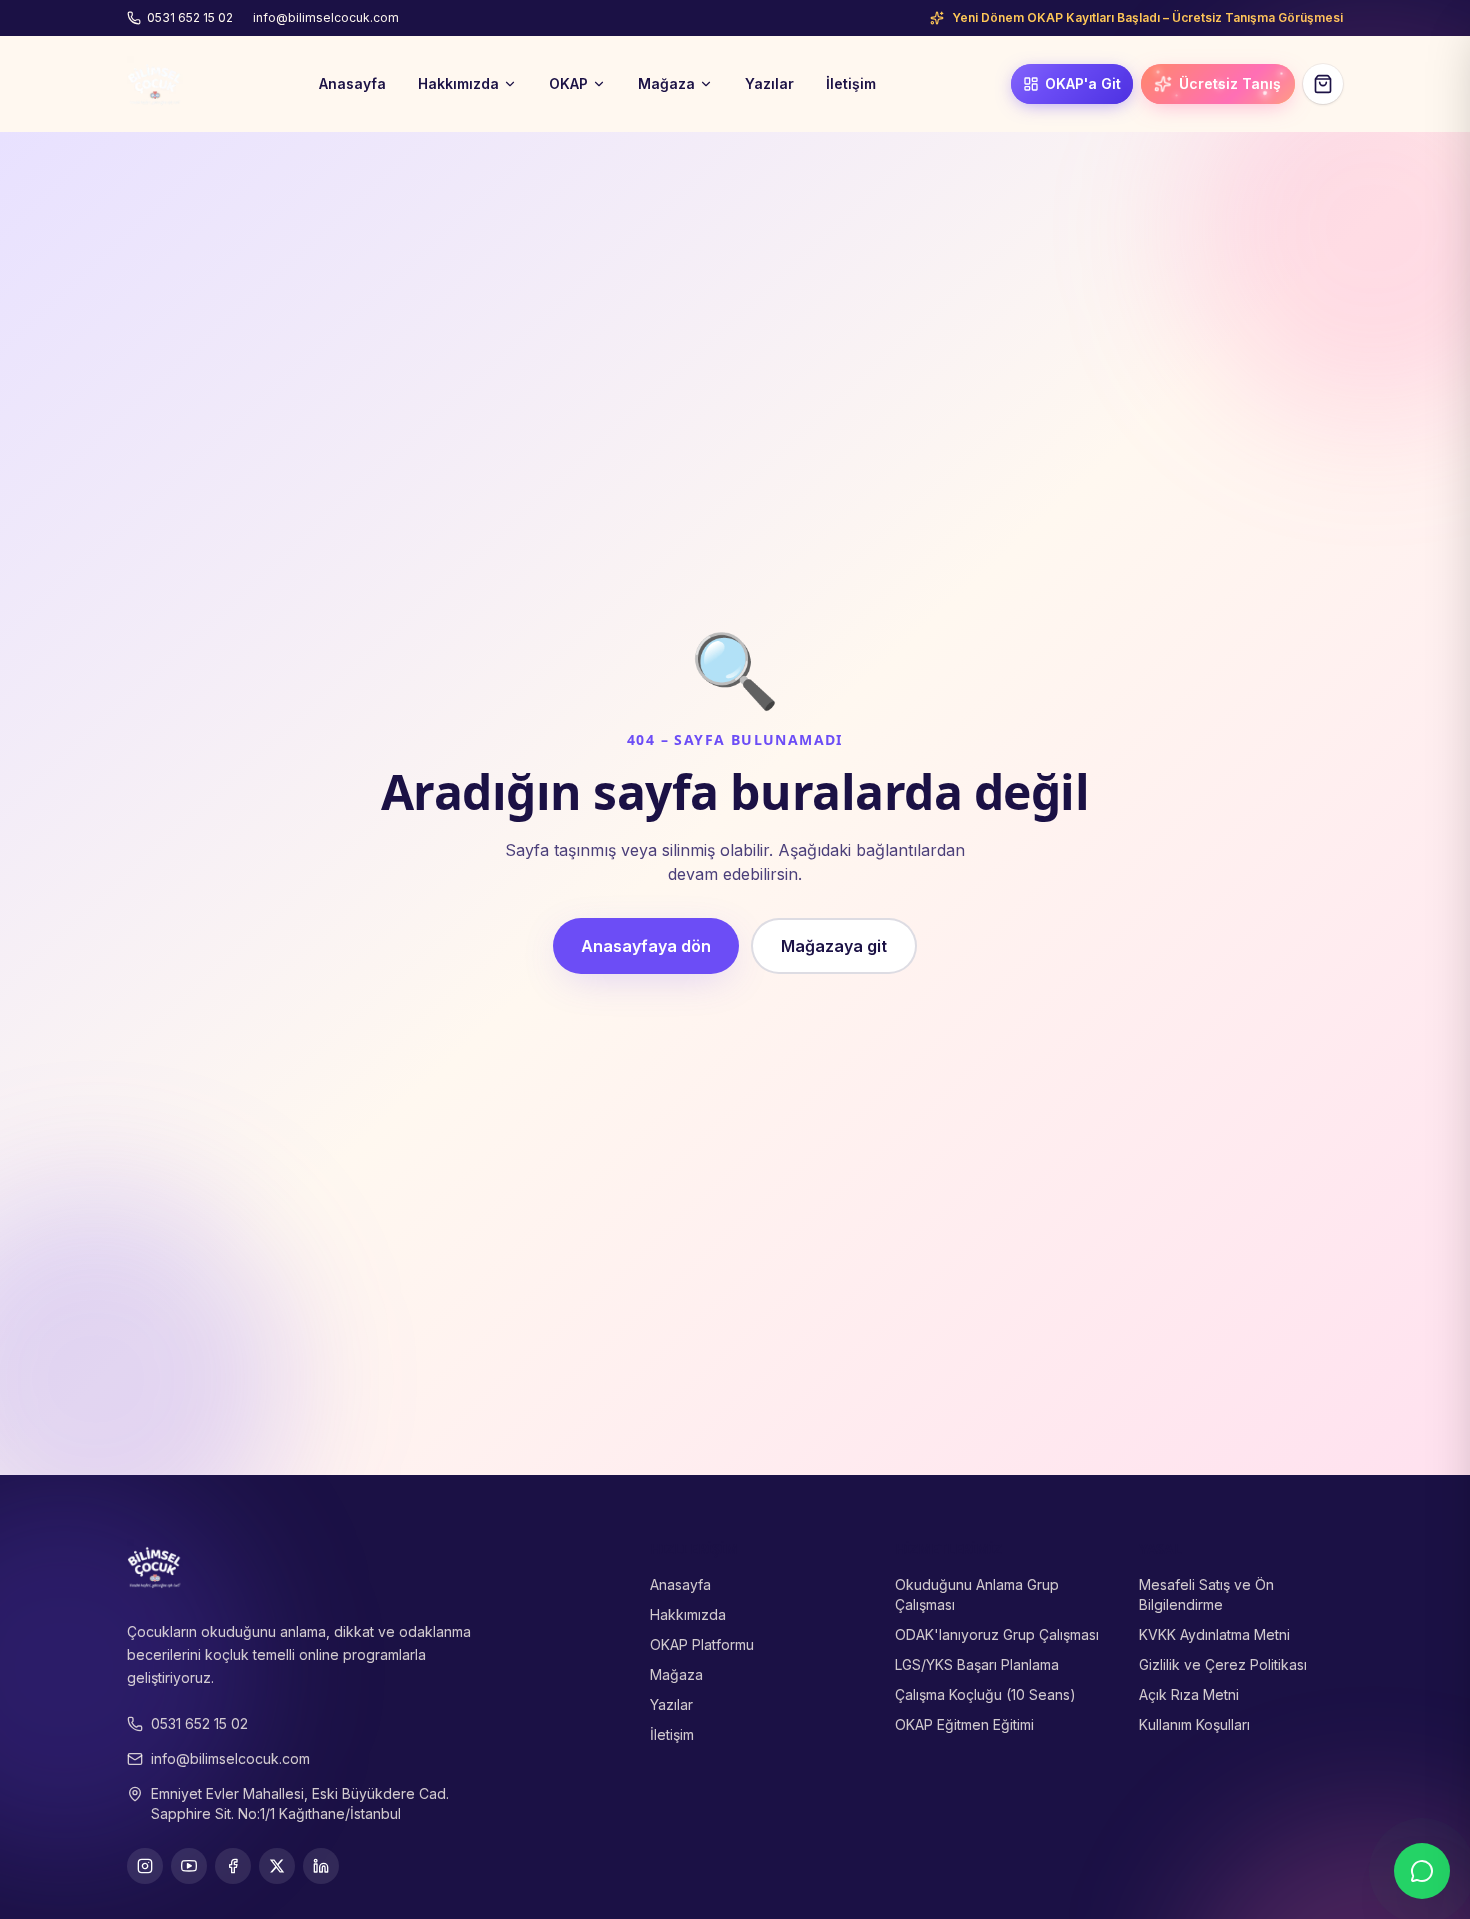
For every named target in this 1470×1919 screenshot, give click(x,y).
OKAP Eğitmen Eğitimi (964, 1724)
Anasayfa (352, 83)
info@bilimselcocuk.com (326, 17)
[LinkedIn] (321, 1866)
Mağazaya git (834, 946)
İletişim (851, 83)
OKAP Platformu (702, 1644)
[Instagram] (145, 1866)
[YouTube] (189, 1866)
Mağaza (666, 83)
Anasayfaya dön (646, 946)
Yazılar (769, 83)
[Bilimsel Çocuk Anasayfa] (155, 84)
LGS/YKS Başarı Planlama (977, 1664)
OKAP (568, 83)
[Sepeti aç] (1323, 84)
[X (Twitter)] (277, 1866)
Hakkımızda (458, 83)
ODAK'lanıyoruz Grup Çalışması (997, 1634)
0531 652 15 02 (190, 17)
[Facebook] (233, 1866)
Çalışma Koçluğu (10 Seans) (985, 1694)
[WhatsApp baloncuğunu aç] (1422, 1871)
